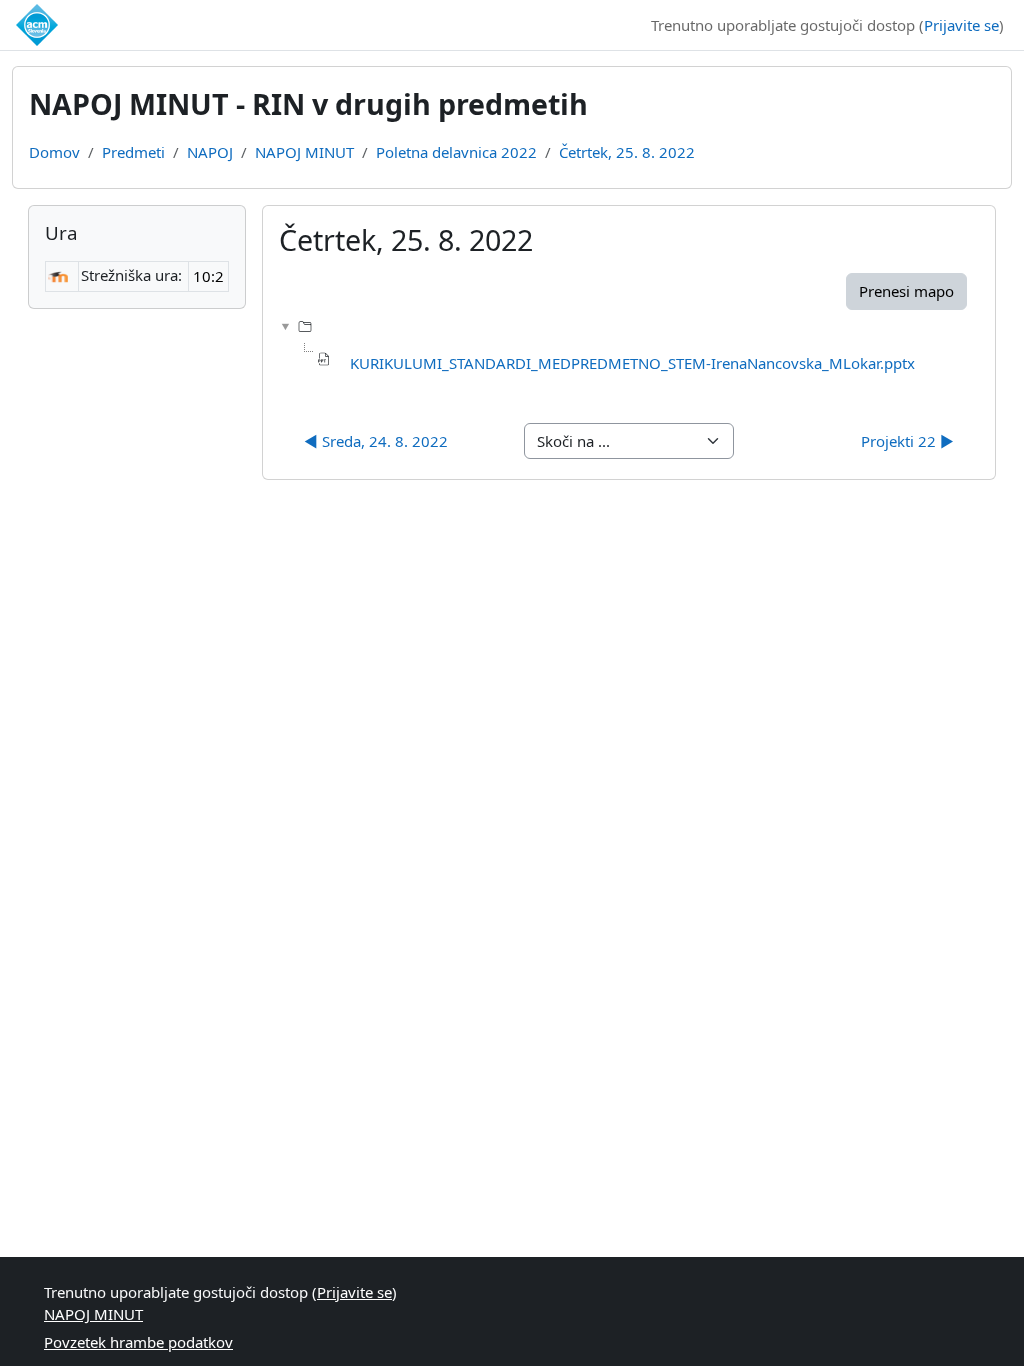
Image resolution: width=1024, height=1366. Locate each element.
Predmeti (133, 152)
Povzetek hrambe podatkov (138, 1342)
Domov (54, 152)
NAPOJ (210, 152)
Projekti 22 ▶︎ (907, 441)
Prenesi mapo (906, 291)
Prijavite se (961, 25)
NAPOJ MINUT (304, 152)
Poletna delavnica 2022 (456, 152)
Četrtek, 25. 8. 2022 (627, 152)
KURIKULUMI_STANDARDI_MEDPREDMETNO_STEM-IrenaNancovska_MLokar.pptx (632, 363)
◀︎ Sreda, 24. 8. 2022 (376, 441)
